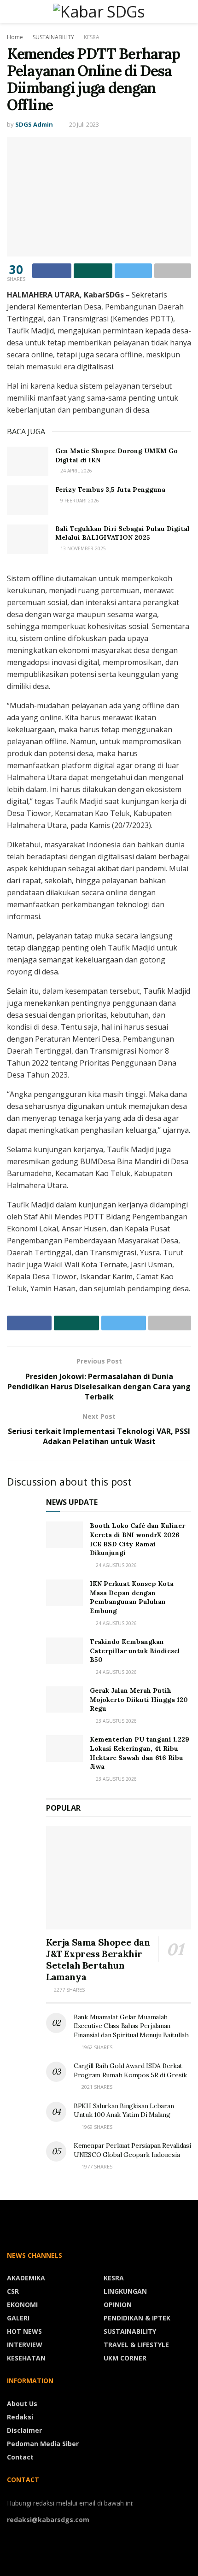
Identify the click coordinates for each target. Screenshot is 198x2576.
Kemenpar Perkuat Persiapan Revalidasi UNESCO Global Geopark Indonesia (132, 2150)
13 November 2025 (82, 548)
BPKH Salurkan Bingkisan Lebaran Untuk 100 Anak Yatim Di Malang (124, 2110)
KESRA (92, 37)
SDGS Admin (34, 124)
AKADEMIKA (26, 2278)
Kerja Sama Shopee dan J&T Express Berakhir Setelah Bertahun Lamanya (98, 1959)
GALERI (18, 2318)
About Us (22, 2404)
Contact (20, 2457)
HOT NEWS (24, 2331)
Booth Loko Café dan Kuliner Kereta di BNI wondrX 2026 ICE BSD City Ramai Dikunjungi (137, 1539)
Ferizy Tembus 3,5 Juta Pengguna (110, 490)
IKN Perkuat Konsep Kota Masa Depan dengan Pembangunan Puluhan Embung (132, 1597)
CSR (13, 2291)
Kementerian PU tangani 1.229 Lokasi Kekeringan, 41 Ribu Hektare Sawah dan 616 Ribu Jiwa (140, 1753)
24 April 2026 (76, 471)
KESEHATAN (26, 2358)
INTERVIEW (25, 2345)
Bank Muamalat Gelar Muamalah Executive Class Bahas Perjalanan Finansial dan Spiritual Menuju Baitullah (131, 2026)
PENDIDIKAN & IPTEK (137, 2318)
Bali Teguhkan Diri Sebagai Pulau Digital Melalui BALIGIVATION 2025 (122, 533)
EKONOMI (22, 2305)
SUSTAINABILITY (53, 37)
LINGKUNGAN (125, 2291)
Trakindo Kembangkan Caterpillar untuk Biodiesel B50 (135, 1651)
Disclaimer (24, 2430)
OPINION (118, 2305)
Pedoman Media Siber (43, 2444)
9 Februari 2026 (79, 501)
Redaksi (20, 2417)
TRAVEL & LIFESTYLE (136, 2345)
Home (15, 37)
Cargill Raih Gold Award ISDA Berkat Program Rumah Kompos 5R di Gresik (130, 2070)
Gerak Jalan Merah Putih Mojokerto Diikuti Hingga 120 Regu (139, 1699)
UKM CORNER (125, 2358)
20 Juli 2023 (84, 124)
